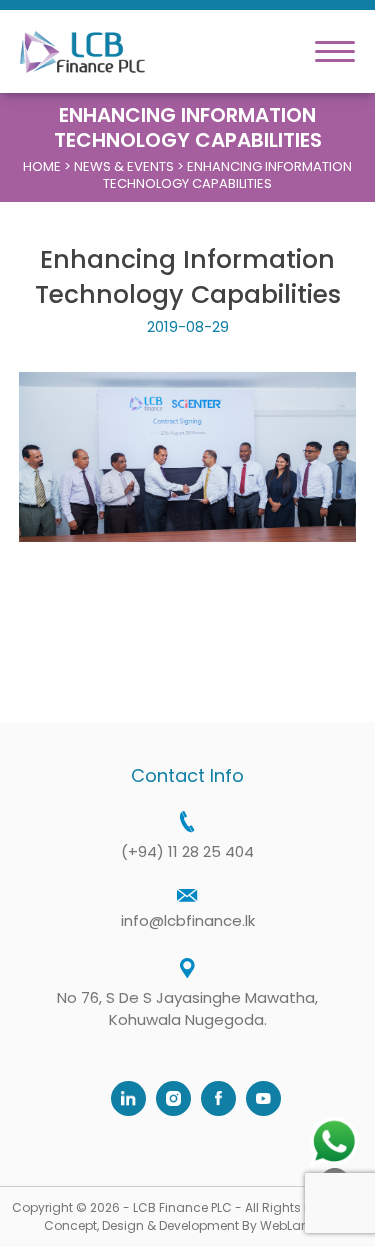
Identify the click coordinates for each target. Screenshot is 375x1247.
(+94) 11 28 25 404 (187, 851)
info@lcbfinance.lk (188, 920)
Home (42, 166)
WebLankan (296, 1225)
